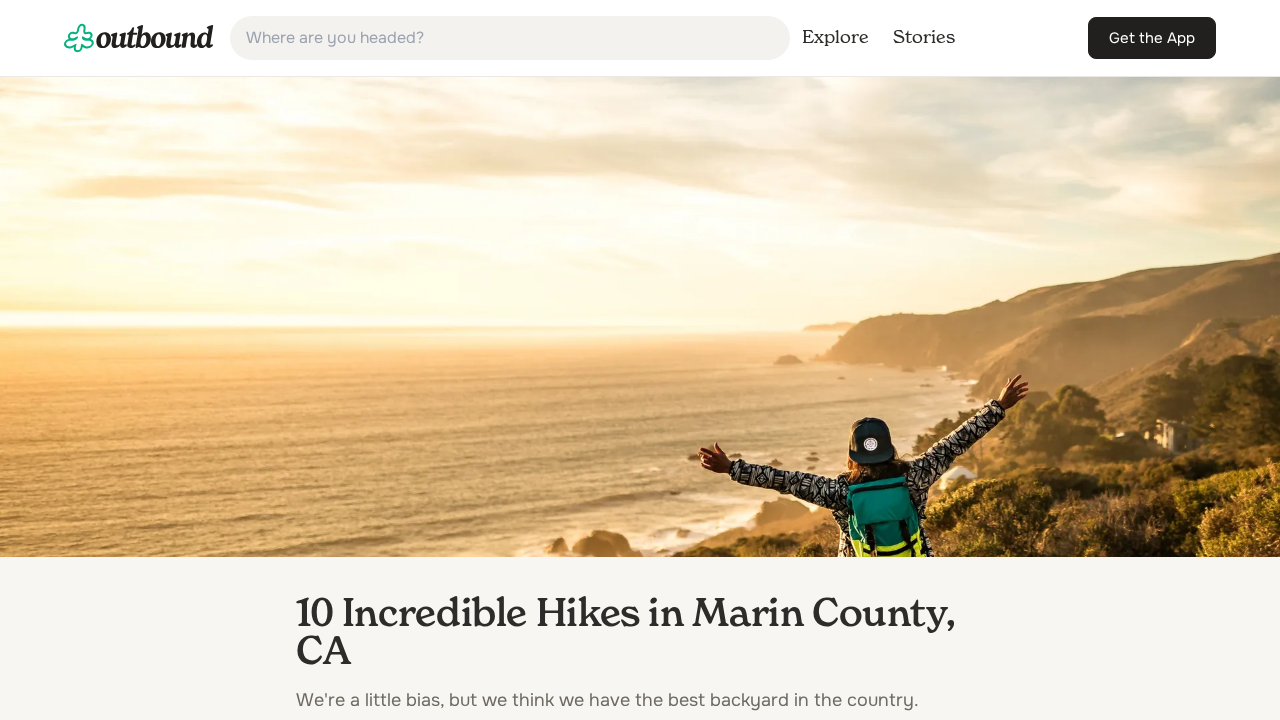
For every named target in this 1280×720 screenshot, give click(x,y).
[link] (139, 38)
